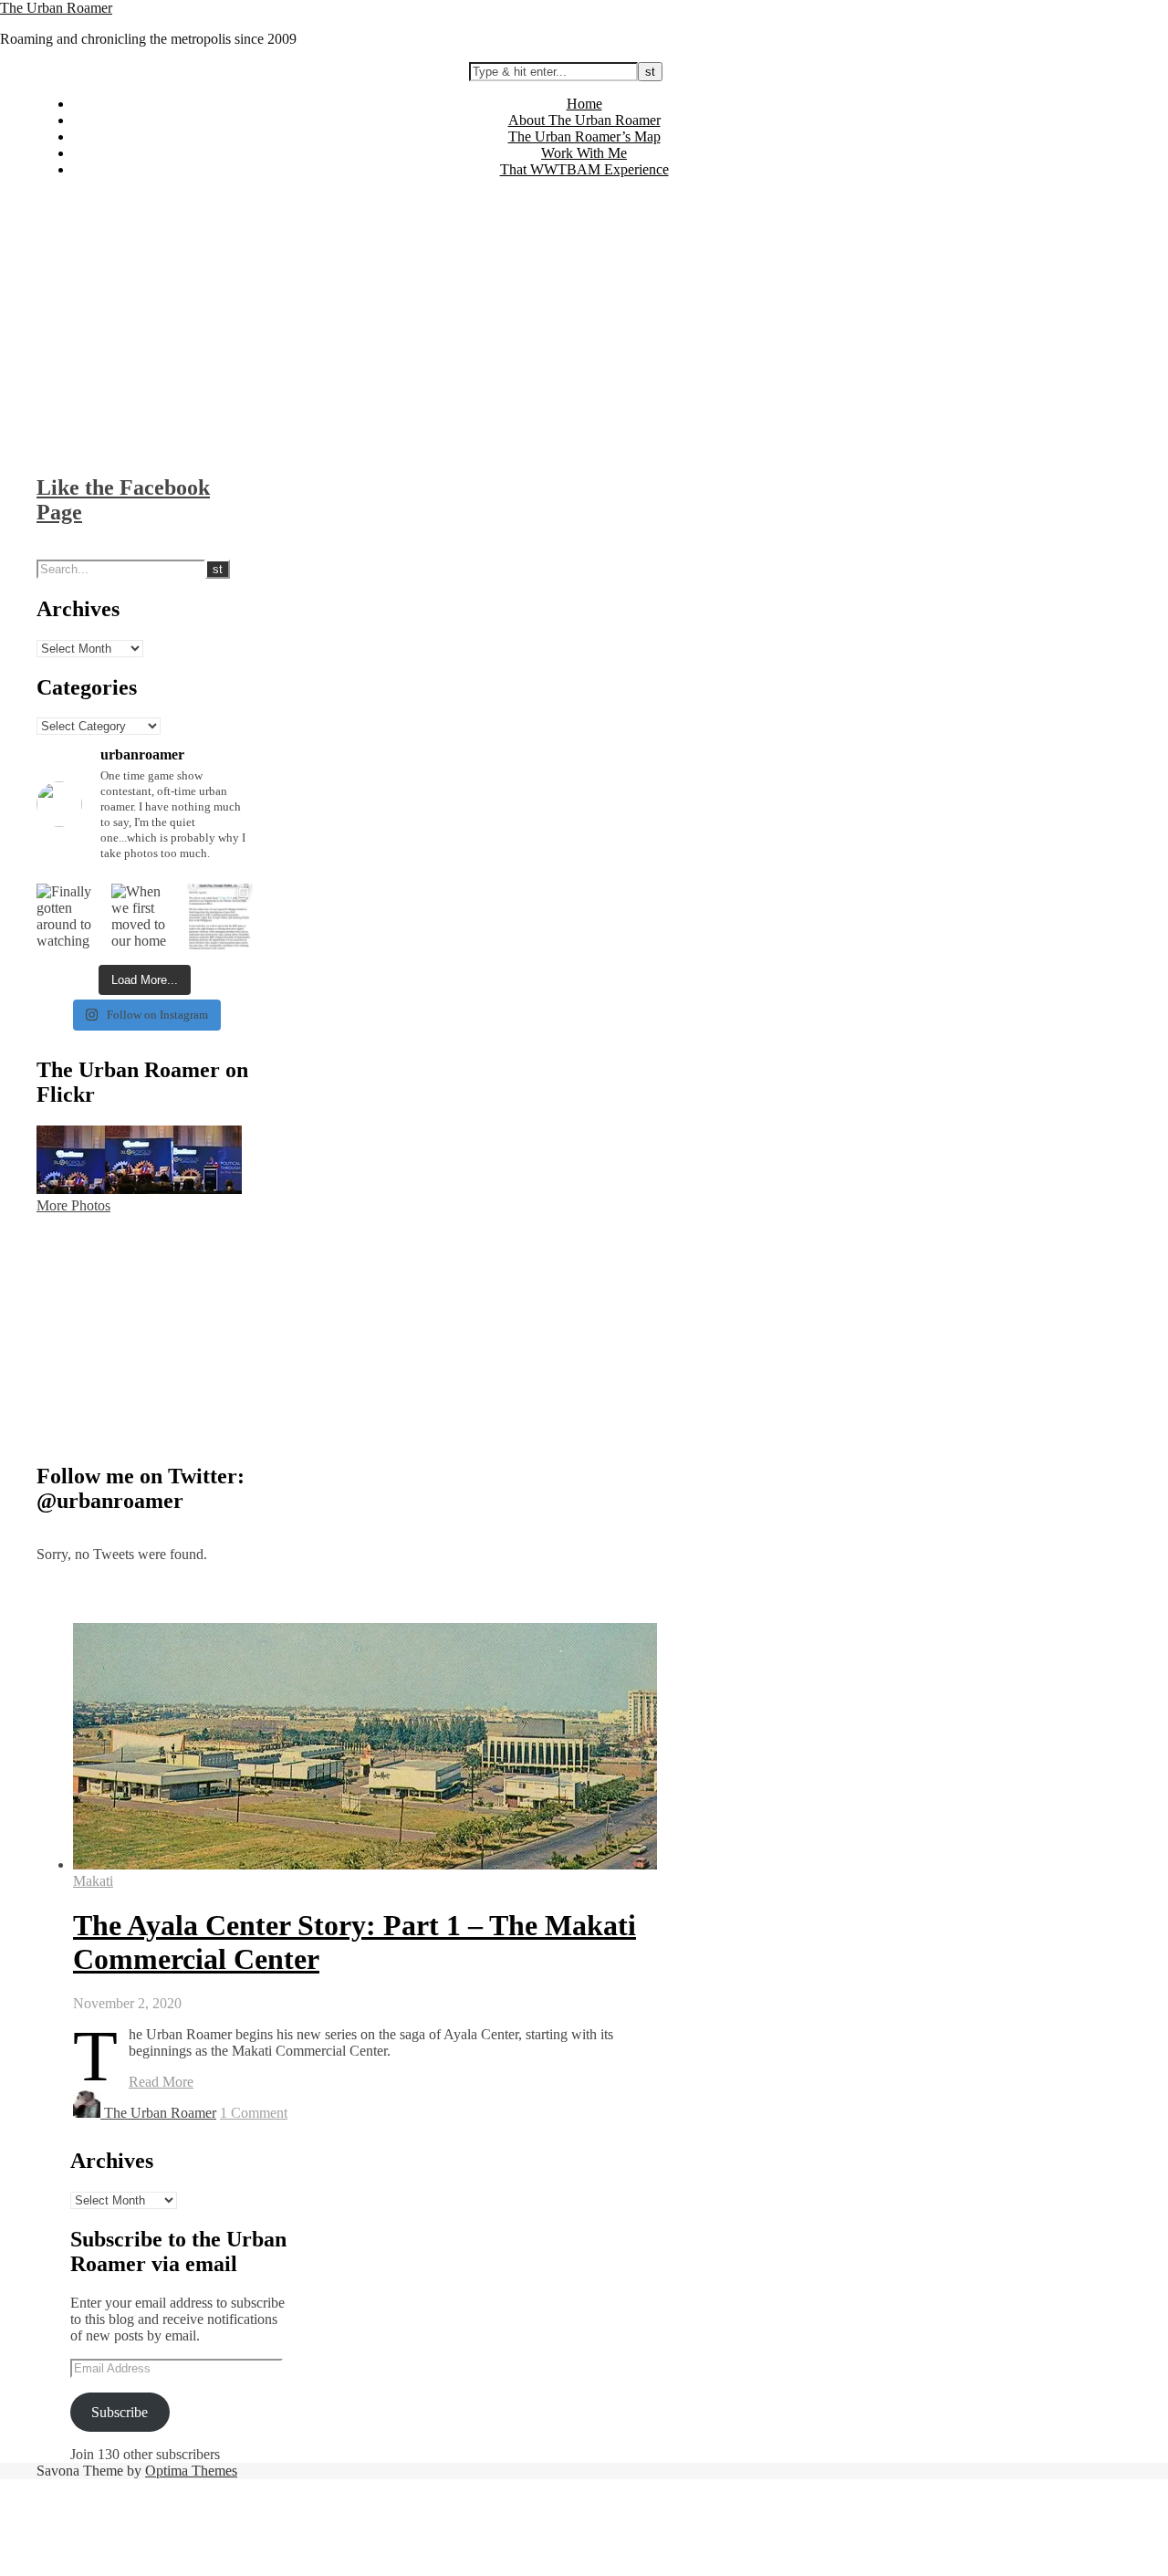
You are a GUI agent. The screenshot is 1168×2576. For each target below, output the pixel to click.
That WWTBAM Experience (584, 169)
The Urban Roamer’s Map (584, 136)
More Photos (73, 1205)
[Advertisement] (584, 320)
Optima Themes (191, 2471)
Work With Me (584, 153)
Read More (161, 2082)
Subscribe (120, 2412)
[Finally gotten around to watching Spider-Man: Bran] (69, 916)
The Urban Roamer (56, 8)
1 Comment (254, 2113)
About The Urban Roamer (584, 120)
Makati (93, 1881)
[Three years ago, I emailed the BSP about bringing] (220, 916)
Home (584, 104)
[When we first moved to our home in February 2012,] (144, 916)
